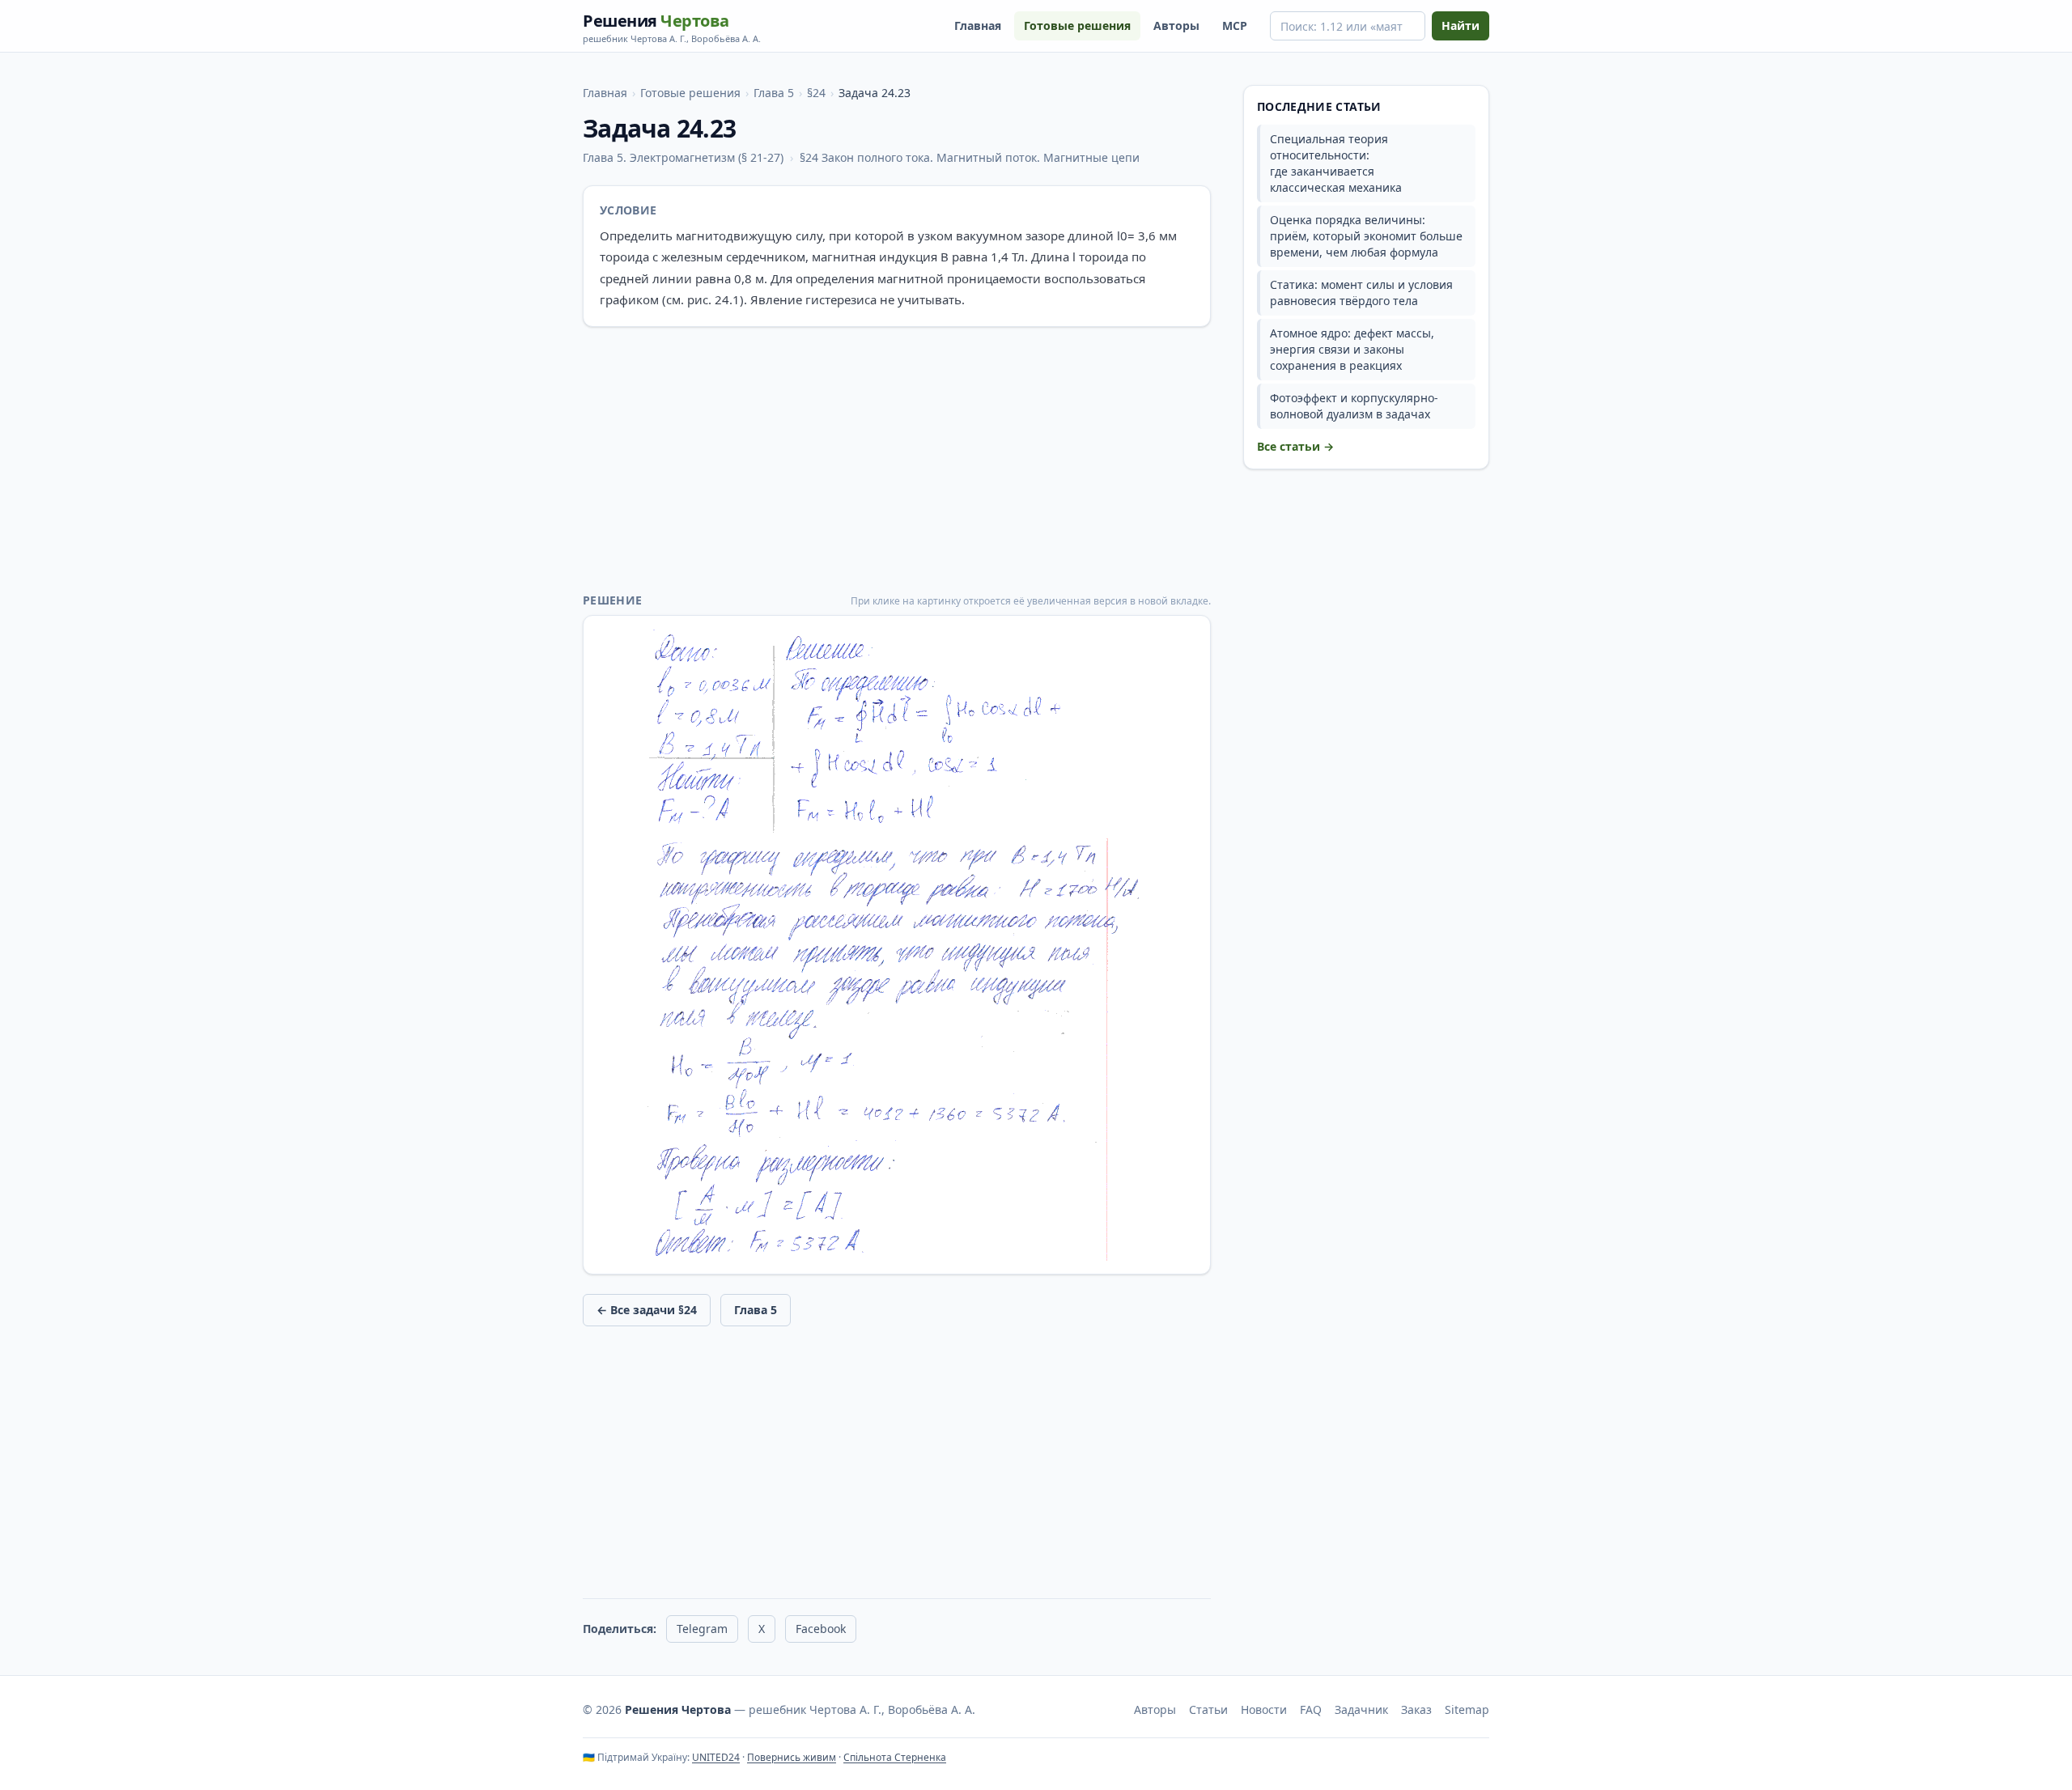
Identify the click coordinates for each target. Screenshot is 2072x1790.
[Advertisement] (897, 460)
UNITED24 (716, 1757)
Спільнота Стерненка (895, 1757)
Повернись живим (792, 1757)
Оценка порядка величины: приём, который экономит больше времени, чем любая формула (1366, 236)
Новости (1264, 1709)
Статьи (1208, 1709)
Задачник (1361, 1709)
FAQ (1311, 1709)
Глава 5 (774, 93)
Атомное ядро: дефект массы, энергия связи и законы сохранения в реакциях (1352, 349)
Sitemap (1467, 1709)
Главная (978, 25)
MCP (1235, 25)
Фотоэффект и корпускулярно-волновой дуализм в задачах (1354, 406)
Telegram (702, 1629)
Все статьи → (1295, 446)
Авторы (1176, 25)
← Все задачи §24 (647, 1310)
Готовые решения (1077, 25)
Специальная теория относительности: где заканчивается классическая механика (1336, 163)
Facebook (821, 1629)
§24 (816, 93)
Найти (1461, 25)
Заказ (1416, 1709)
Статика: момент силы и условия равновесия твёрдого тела (1361, 293)
